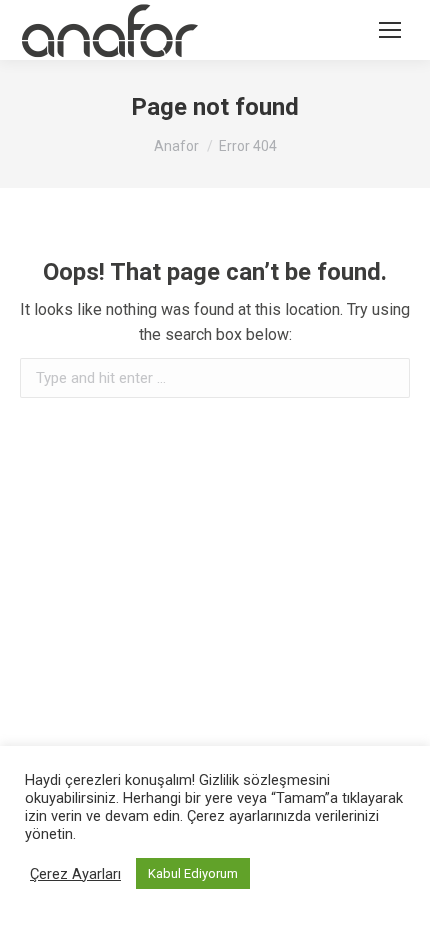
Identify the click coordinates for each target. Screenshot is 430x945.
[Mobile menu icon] (390, 30)
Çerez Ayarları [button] (75, 874)
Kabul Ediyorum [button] (193, 873)
